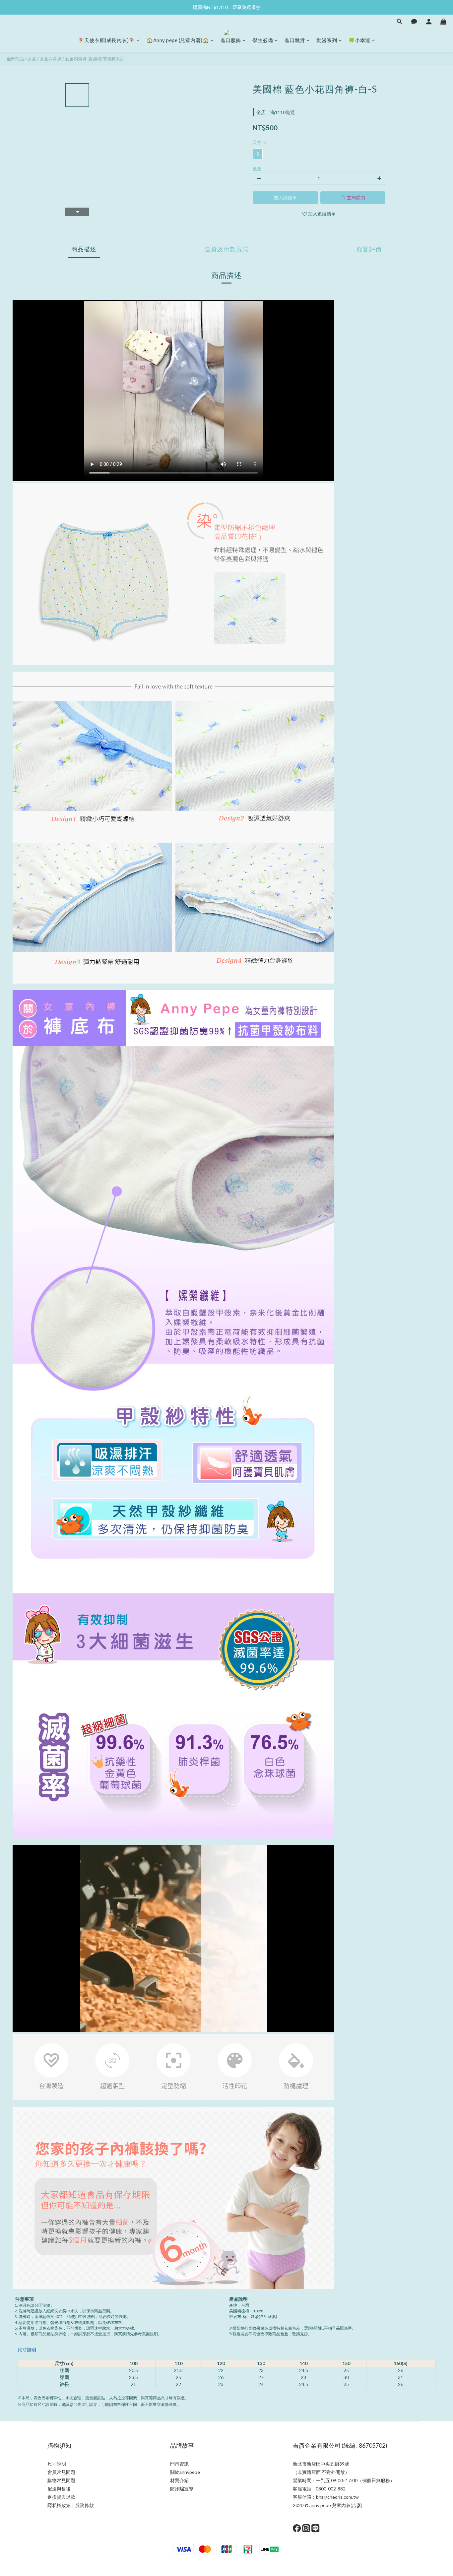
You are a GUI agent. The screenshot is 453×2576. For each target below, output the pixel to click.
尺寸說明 (27, 2350)
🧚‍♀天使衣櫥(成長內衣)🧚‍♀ (107, 40)
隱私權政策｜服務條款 (71, 2505)
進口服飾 (231, 40)
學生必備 (263, 40)
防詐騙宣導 (182, 2489)
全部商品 (15, 59)
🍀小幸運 (359, 40)
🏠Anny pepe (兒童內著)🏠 (178, 40)
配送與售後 (59, 2489)
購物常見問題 (61, 2480)
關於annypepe (185, 2472)
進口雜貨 (295, 40)
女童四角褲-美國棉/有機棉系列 (95, 59)
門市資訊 (179, 2464)
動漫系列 (327, 40)
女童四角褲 (51, 59)
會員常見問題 (61, 2472)
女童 (32, 59)
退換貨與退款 (61, 2497)
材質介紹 (179, 2480)
